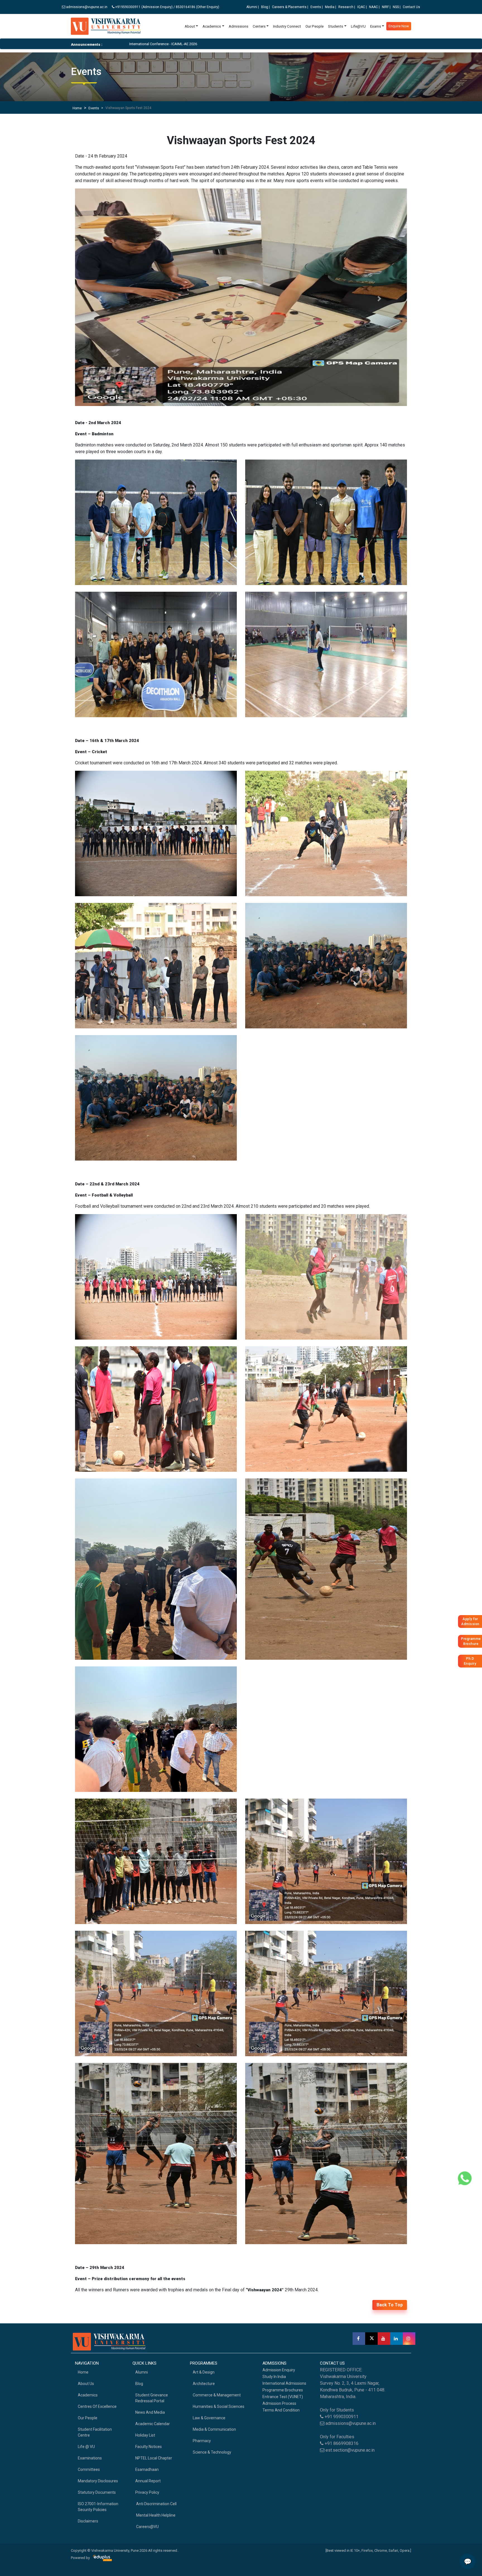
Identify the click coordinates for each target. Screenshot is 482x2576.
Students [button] (336, 26)
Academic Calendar (153, 2424)
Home (77, 108)
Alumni (142, 2372)
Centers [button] (259, 26)
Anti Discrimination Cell (156, 2504)
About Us (86, 2384)
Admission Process (279, 2403)
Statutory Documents (97, 2492)
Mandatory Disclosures (98, 2481)
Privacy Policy (147, 2492)
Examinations (90, 2458)
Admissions (238, 26)
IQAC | (362, 7)
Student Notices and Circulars (376, 44)
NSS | (397, 7)
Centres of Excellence (97, 2406)
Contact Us (411, 7)
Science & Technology (212, 2452)
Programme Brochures (283, 2390)
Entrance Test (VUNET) (283, 2397)
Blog (139, 2384)
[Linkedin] (397, 2339)
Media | (331, 7)
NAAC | (374, 7)
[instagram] (409, 2339)
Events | (317, 7)
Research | (347, 7)
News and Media (150, 2412)
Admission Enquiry (279, 2370)
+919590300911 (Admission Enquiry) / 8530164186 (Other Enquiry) (168, 7)
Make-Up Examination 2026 (323, 44)
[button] (100, 299)
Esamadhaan (147, 2469)
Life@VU (358, 26)
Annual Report (148, 2481)
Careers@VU (147, 2527)
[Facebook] (359, 2339)
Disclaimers (88, 2521)
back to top (390, 2305)
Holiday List (145, 2435)
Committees (89, 2469)
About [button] (190, 26)
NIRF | (386, 7)
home (83, 2372)
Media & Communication (214, 2429)
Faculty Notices (149, 2447)
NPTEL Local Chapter (154, 2458)
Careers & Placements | (290, 7)
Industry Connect (287, 26)
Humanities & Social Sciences (219, 2406)
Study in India (274, 2377)
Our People (314, 26)
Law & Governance (209, 2418)
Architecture (204, 2384)
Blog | (265, 7)
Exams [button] (376, 26)
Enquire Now (399, 26)
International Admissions (284, 2383)
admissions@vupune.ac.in (86, 7)
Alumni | (253, 7)
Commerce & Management (217, 2395)
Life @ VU (86, 2447)
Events (94, 108)
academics (88, 2395)
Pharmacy (202, 2441)
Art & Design (204, 2372)
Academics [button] (212, 26)
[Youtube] (384, 2339)
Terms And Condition (281, 2410)
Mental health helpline (155, 2515)
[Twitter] (371, 2339)
